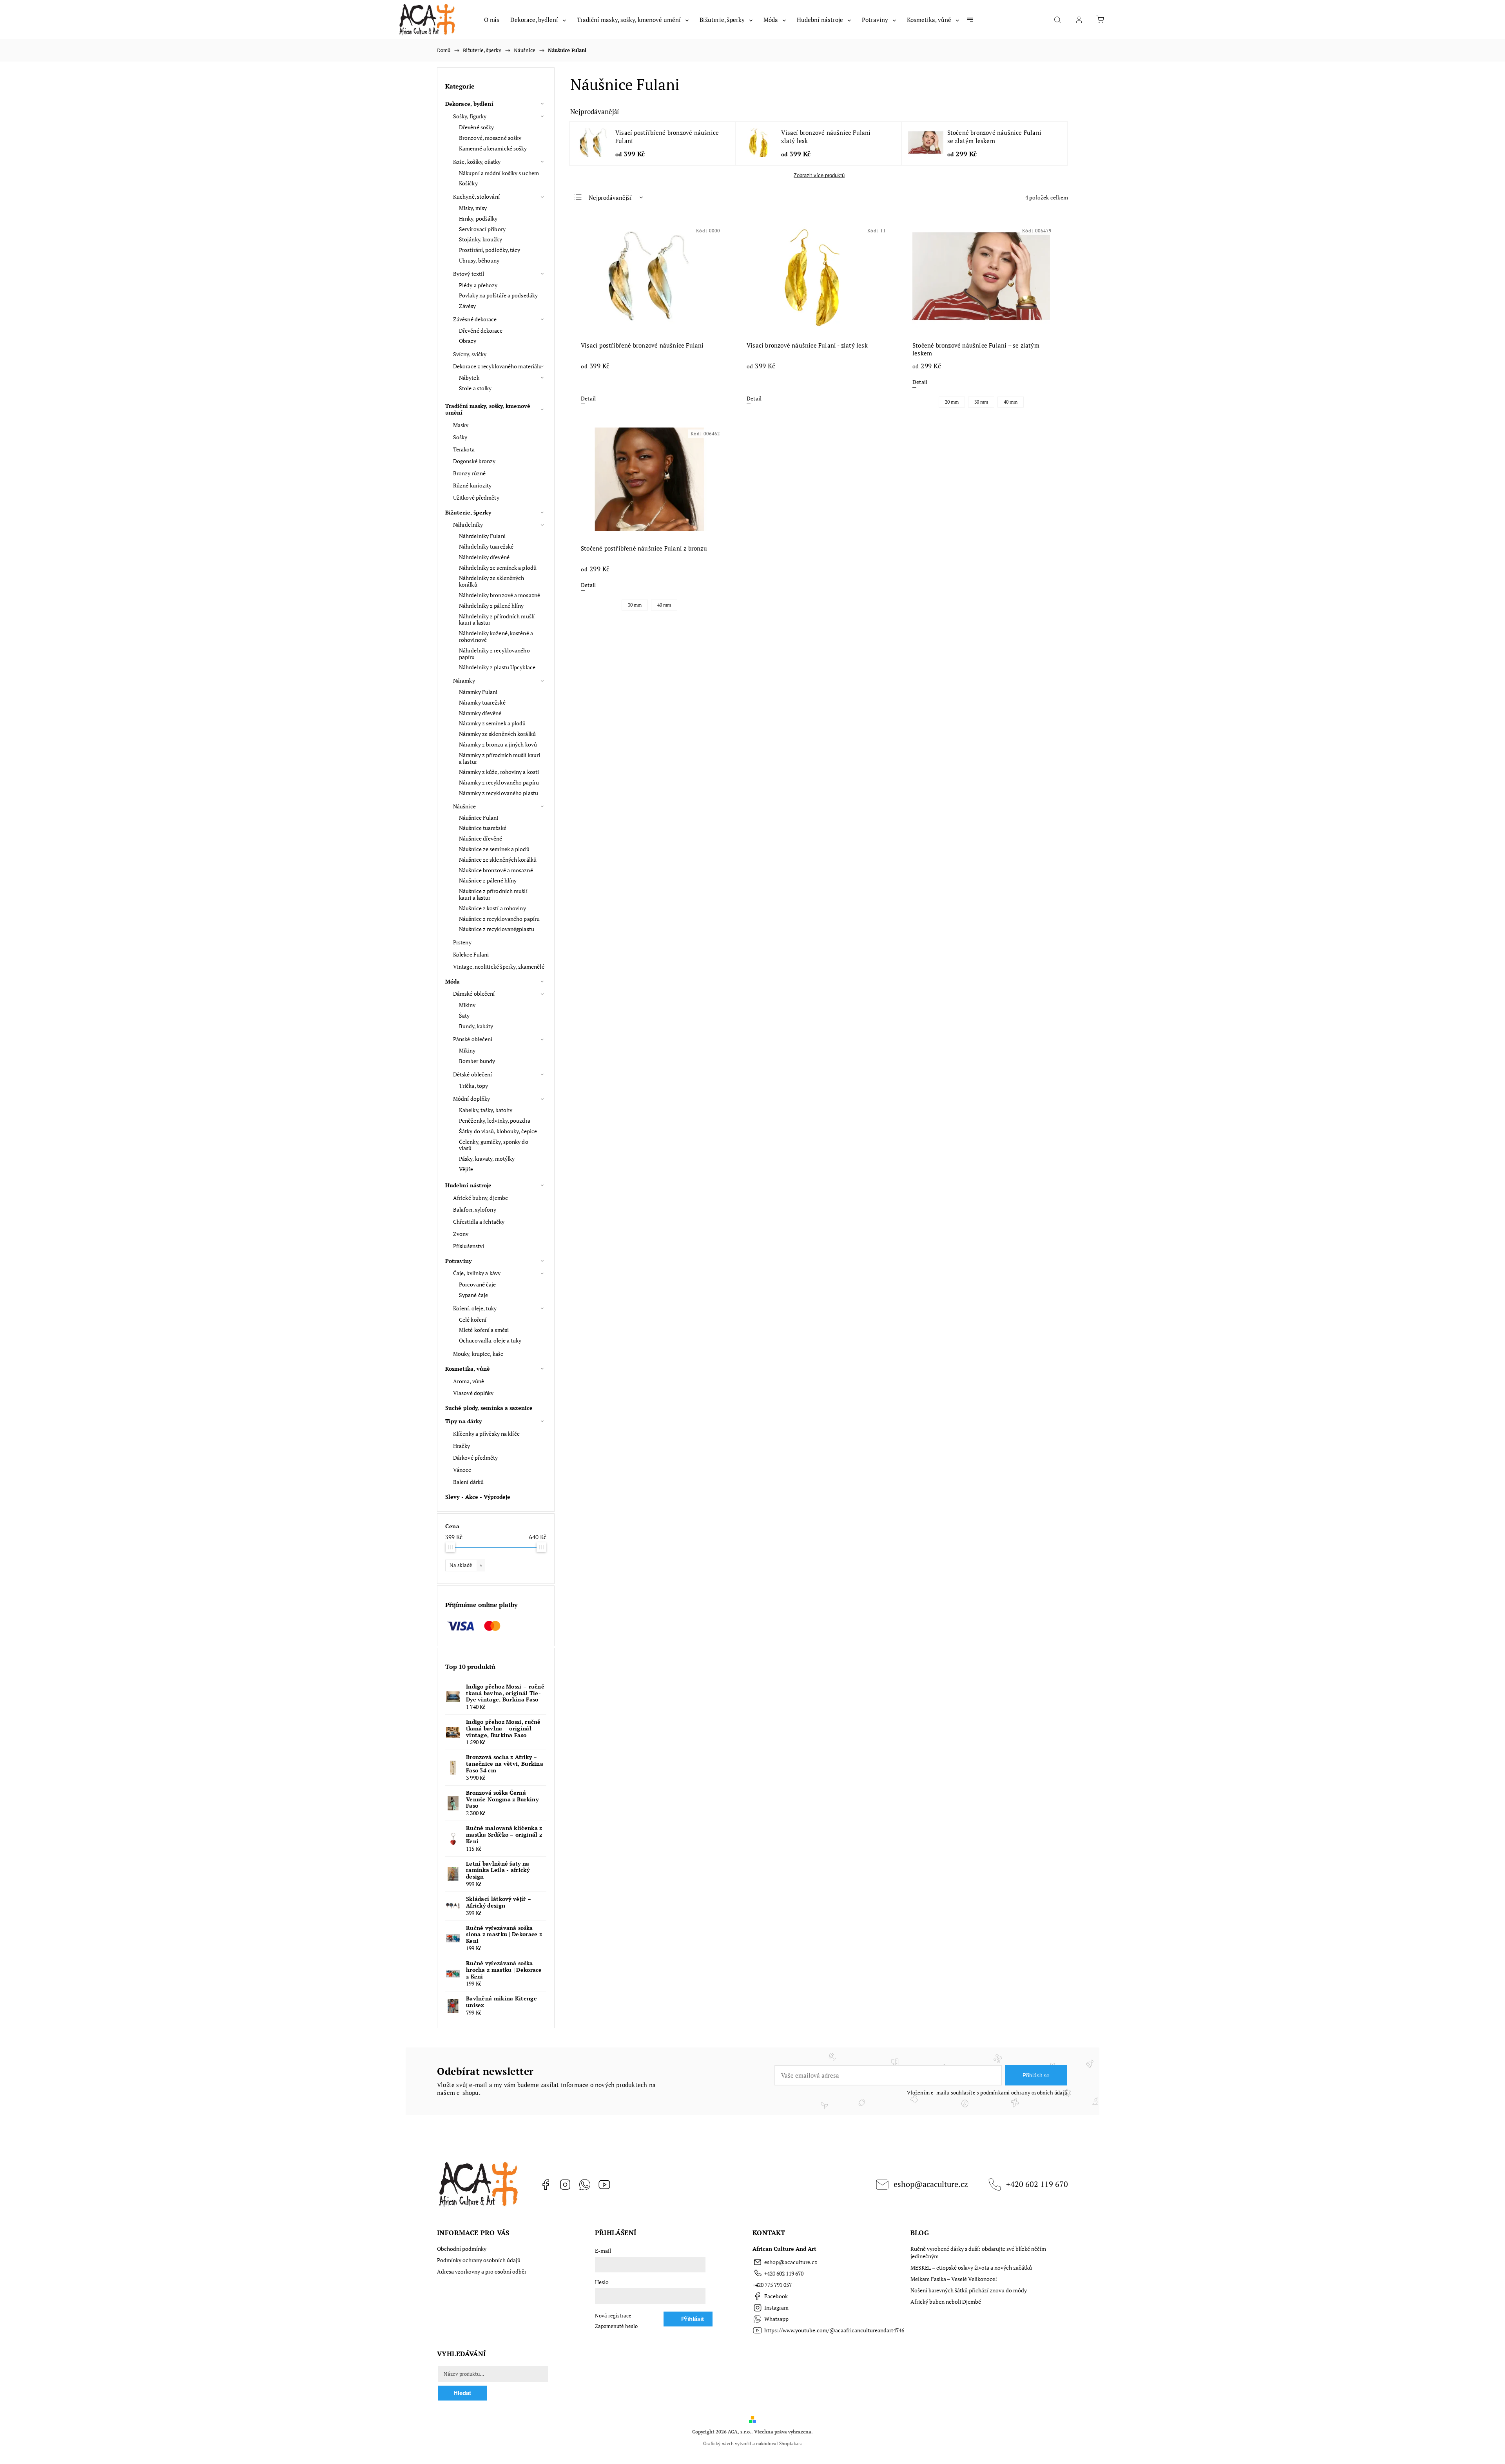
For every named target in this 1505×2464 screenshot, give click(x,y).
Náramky (464, 680)
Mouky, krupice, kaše (478, 1354)
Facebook (546, 2185)
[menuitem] (492, 20)
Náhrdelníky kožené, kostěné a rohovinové (496, 636)
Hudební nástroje (469, 1185)
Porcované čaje (477, 1284)
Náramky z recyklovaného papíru (499, 782)
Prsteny (462, 942)
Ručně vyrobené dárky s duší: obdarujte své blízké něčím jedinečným (978, 2252)
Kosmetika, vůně (468, 1369)
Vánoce (462, 1470)
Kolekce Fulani (471, 954)
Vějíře (466, 1169)
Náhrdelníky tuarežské (486, 546)
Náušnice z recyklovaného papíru (499, 919)
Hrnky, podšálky (478, 218)
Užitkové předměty (476, 497)
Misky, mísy (473, 208)
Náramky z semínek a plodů (492, 723)
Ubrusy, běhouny (479, 260)
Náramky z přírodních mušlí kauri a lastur (500, 758)
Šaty (464, 1015)
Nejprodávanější (610, 197)
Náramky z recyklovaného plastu (499, 793)
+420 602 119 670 (1037, 2184)
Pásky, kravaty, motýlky (487, 1159)
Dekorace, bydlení (469, 104)
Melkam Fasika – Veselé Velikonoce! (954, 2279)
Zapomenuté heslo (616, 2326)
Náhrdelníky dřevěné (484, 557)
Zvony (461, 1234)
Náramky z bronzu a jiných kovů (498, 744)
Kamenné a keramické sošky (493, 148)
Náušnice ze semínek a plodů (494, 849)
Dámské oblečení (474, 994)
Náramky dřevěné (480, 713)
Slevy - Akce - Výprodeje (478, 1497)
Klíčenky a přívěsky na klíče (486, 1434)
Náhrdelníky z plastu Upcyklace (497, 667)
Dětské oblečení (473, 1074)
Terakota (464, 449)
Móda (452, 981)
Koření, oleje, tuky (475, 1308)
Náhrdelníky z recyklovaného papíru (494, 654)
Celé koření (473, 1320)
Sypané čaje (473, 1295)
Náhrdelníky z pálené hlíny (491, 606)
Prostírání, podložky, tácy (490, 250)
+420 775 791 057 (772, 2285)
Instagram (565, 2185)
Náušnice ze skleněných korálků (498, 860)
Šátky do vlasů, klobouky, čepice (498, 1131)
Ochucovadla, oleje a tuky (490, 1340)
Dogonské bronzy (474, 461)
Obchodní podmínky (462, 2249)
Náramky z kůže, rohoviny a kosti (499, 772)
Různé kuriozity (472, 485)
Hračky (462, 1446)
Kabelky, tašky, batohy (486, 1110)
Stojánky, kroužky (481, 239)
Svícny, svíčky (470, 354)
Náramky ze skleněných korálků (497, 734)
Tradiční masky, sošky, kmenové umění (488, 409)
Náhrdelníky (468, 525)
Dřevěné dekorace (481, 331)
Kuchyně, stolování (476, 197)
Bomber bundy (477, 1061)
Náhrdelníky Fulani (482, 536)
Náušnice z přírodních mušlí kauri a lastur (493, 894)
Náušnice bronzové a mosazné (496, 870)
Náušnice (464, 806)
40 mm (1011, 402)
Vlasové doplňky (473, 1393)
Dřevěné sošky (476, 127)
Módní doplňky (471, 1099)
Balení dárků (468, 1482)
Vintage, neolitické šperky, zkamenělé (499, 967)
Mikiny (467, 1005)
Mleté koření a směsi (484, 1330)
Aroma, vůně (469, 1381)
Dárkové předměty (476, 1458)
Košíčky (468, 183)
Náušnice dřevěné (481, 838)
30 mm (981, 402)
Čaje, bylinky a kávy (477, 1273)
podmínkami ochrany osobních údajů (1024, 2093)
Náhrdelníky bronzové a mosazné (500, 595)
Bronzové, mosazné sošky (490, 138)
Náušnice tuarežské (483, 828)
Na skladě (466, 1565)
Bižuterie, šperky (468, 512)
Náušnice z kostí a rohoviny (492, 908)
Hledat (462, 2393)
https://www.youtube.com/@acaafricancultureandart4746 (604, 2185)
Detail (588, 398)
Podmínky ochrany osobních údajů (479, 2260)
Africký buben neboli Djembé (946, 2302)
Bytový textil (469, 274)
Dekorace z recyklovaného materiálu (497, 366)
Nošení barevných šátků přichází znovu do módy (969, 2290)
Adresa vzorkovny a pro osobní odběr (482, 2271)
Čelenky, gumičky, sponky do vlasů (494, 1145)
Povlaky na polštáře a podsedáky (498, 295)
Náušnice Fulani (479, 818)
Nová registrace (613, 2316)
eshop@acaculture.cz (931, 2184)
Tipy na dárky (463, 1421)
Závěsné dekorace (475, 319)
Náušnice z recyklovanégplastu (497, 929)
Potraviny (458, 1261)
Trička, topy (473, 1086)
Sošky (460, 437)
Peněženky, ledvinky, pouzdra (495, 1121)
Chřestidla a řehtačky (479, 1222)
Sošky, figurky (470, 116)
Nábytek (469, 378)
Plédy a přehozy (478, 285)
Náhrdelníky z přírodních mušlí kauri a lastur (497, 620)
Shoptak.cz (791, 2443)
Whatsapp (585, 2185)
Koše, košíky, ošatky (477, 162)
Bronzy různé (469, 473)
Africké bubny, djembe (481, 1198)
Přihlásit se (1036, 2075)
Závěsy (468, 306)
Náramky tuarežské (482, 702)
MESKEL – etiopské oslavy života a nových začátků (971, 2267)
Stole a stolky (475, 388)
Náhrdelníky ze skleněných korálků (492, 581)
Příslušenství (469, 1246)
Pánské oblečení (473, 1039)
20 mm (952, 402)
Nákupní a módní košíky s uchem (499, 173)
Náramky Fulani (478, 692)
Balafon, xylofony (475, 1209)
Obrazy (468, 341)
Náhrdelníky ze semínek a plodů (498, 568)
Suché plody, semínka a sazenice (489, 1408)
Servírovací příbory (482, 229)
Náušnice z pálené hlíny (488, 880)
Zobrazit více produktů (819, 175)
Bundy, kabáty (476, 1026)
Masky (461, 425)
